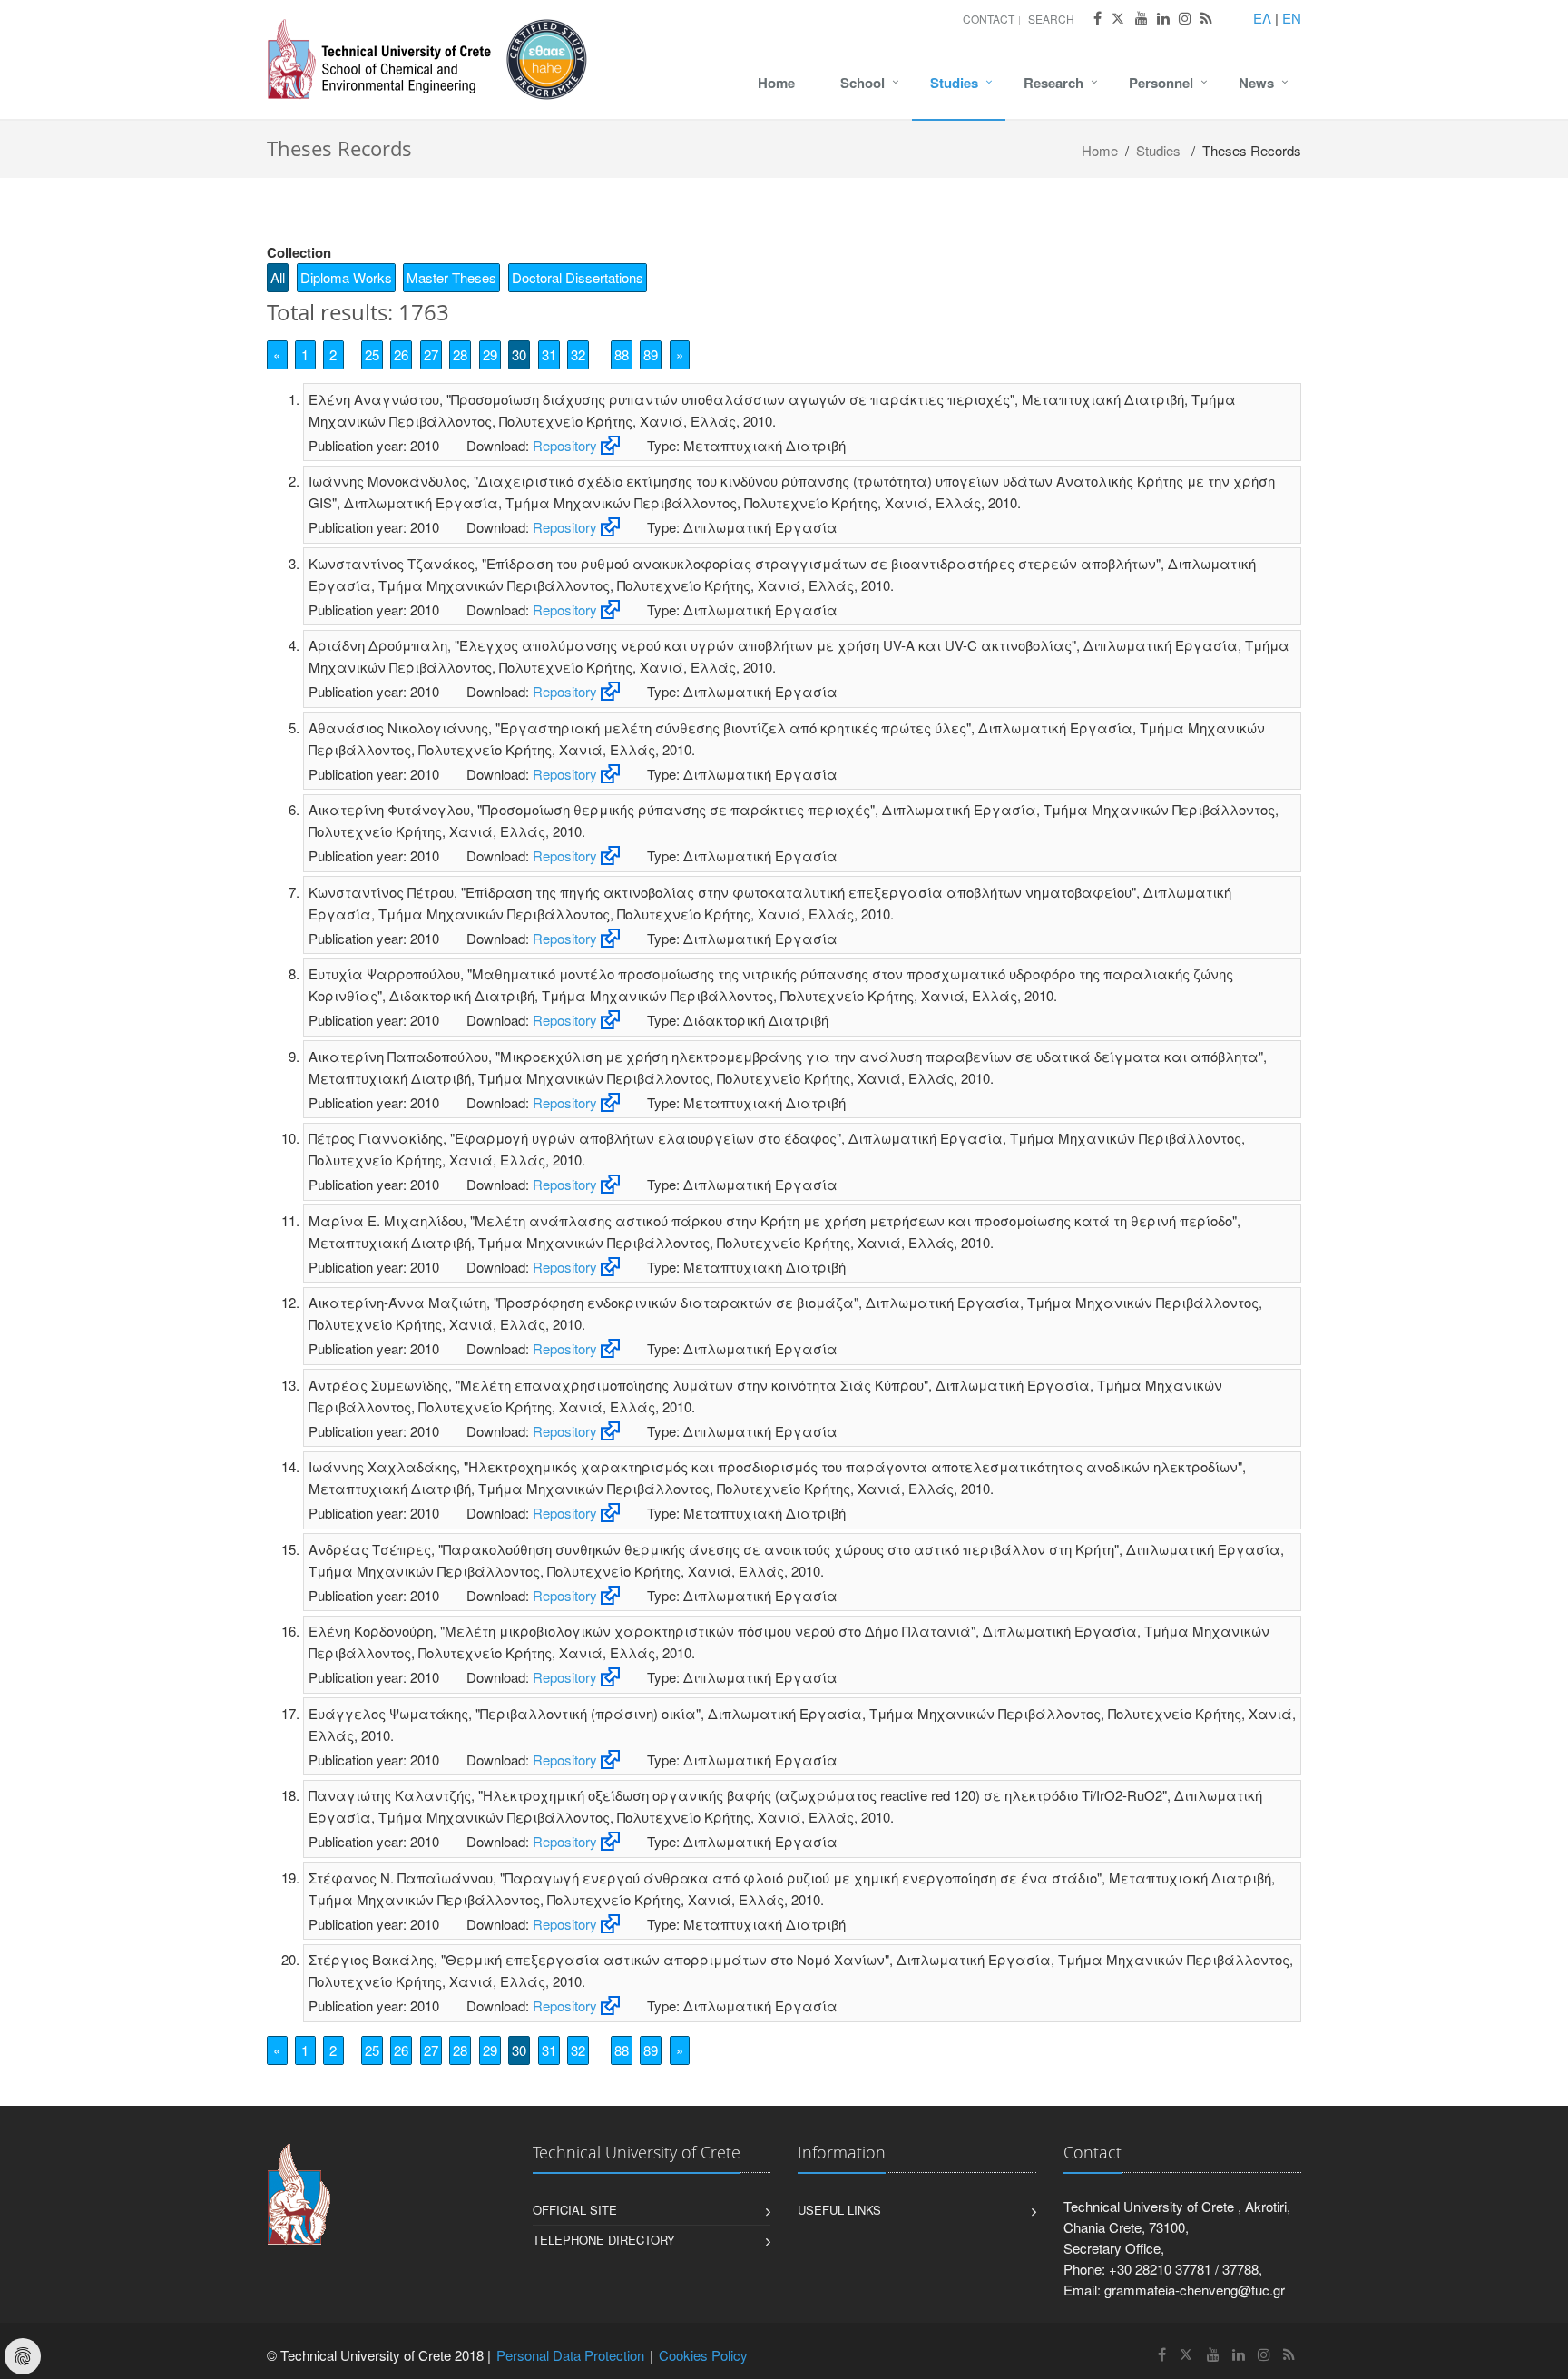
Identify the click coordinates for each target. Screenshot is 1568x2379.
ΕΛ (1262, 18)
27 (431, 354)
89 (651, 354)
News (1256, 83)
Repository (565, 445)
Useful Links (839, 2210)
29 (490, 354)
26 (401, 354)
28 (460, 354)
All (278, 277)
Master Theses (451, 277)
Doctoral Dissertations (578, 277)
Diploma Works (346, 277)
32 (578, 354)
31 (549, 354)
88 (622, 354)
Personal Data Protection (570, 2355)
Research (1053, 83)
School (862, 83)
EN (1292, 18)
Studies (954, 83)
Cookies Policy (703, 2355)
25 (372, 354)
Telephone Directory (604, 2240)
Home (776, 83)
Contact (989, 19)
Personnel (1161, 83)
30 (519, 354)
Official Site (575, 2210)
